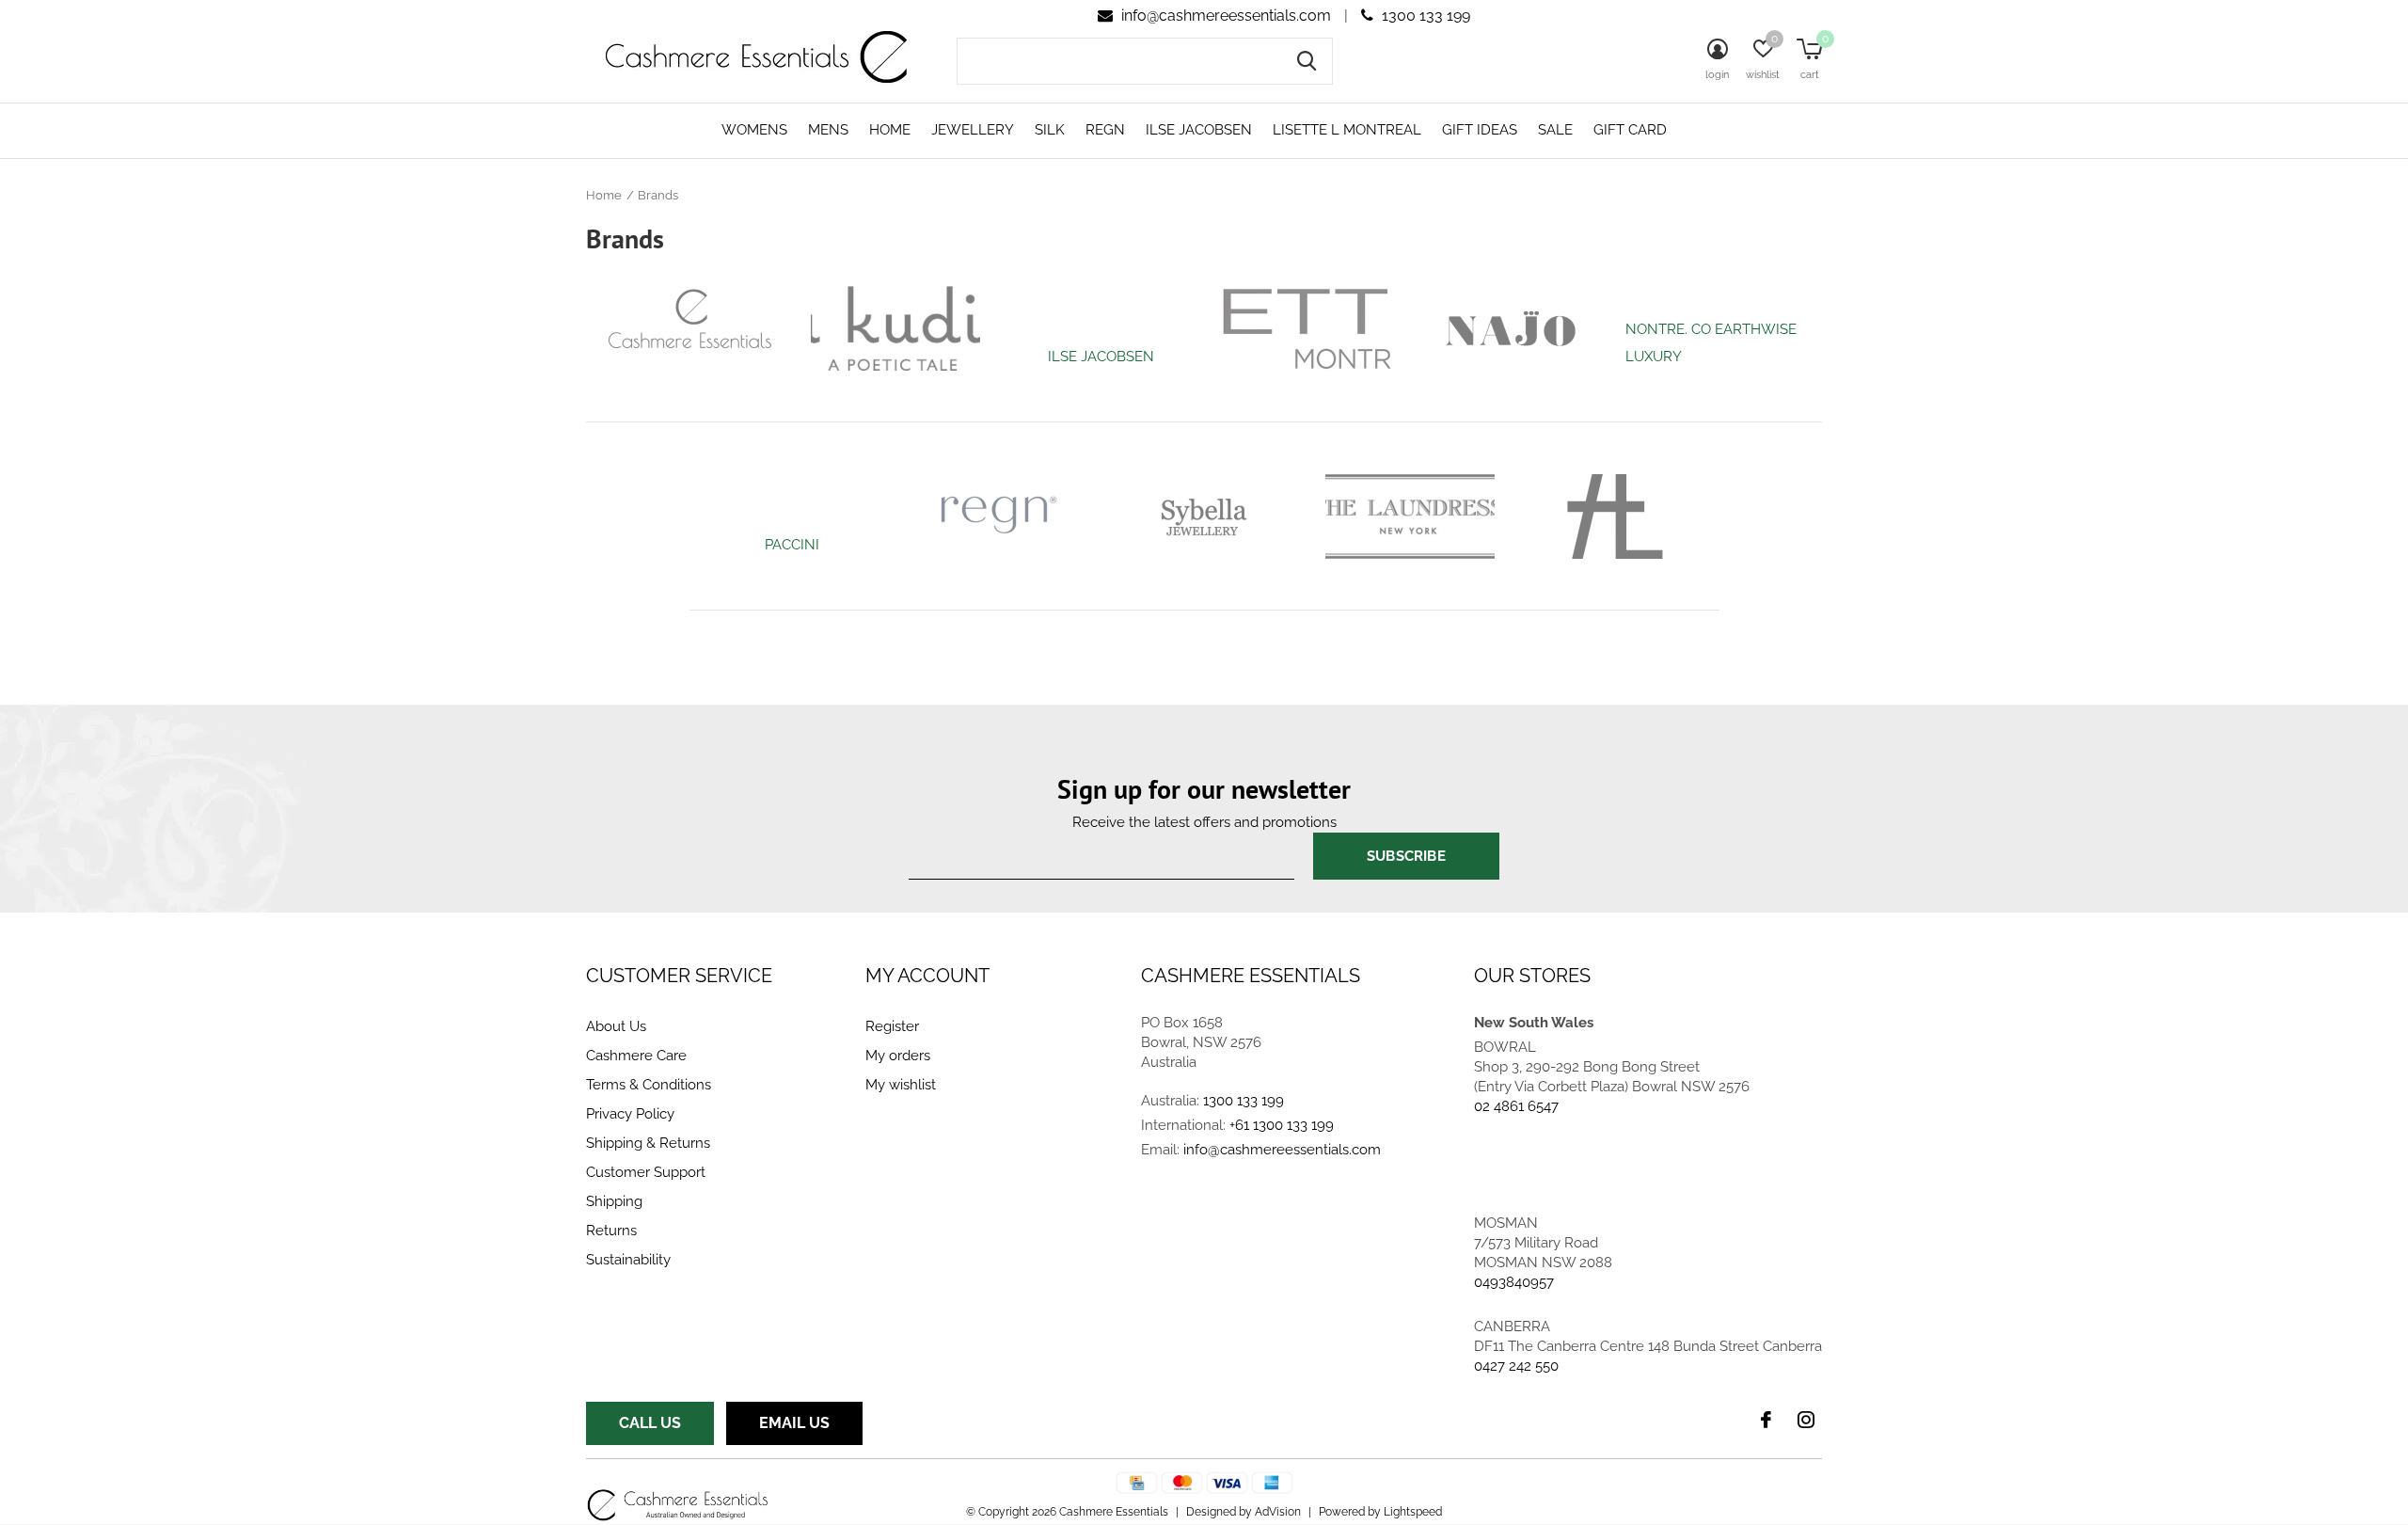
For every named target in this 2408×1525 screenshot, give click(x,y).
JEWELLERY (973, 130)
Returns (611, 1231)
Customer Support (646, 1172)
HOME (890, 130)
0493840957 (1514, 1282)
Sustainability (628, 1260)
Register (892, 1026)
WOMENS (754, 130)
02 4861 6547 (1516, 1106)
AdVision (1278, 1512)
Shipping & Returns (648, 1143)
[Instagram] (1806, 1420)
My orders (898, 1056)
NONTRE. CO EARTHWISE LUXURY (1711, 343)
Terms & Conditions (649, 1085)
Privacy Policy (630, 1114)
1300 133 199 (1424, 16)
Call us (650, 1423)
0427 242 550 (1516, 1366)
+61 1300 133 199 (1282, 1125)
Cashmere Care (636, 1056)
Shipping (614, 1201)
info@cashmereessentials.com (1226, 16)
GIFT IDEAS (1480, 130)
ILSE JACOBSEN (1199, 130)
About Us (616, 1026)
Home (604, 195)
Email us (794, 1423)
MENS (828, 130)
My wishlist (901, 1085)
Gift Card (1630, 130)
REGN (1105, 130)
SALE (1555, 130)
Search (1307, 61)
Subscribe (1406, 856)
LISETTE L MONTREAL (1347, 130)
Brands (658, 195)
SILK (1050, 130)
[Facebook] (1766, 1420)
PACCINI (792, 545)
